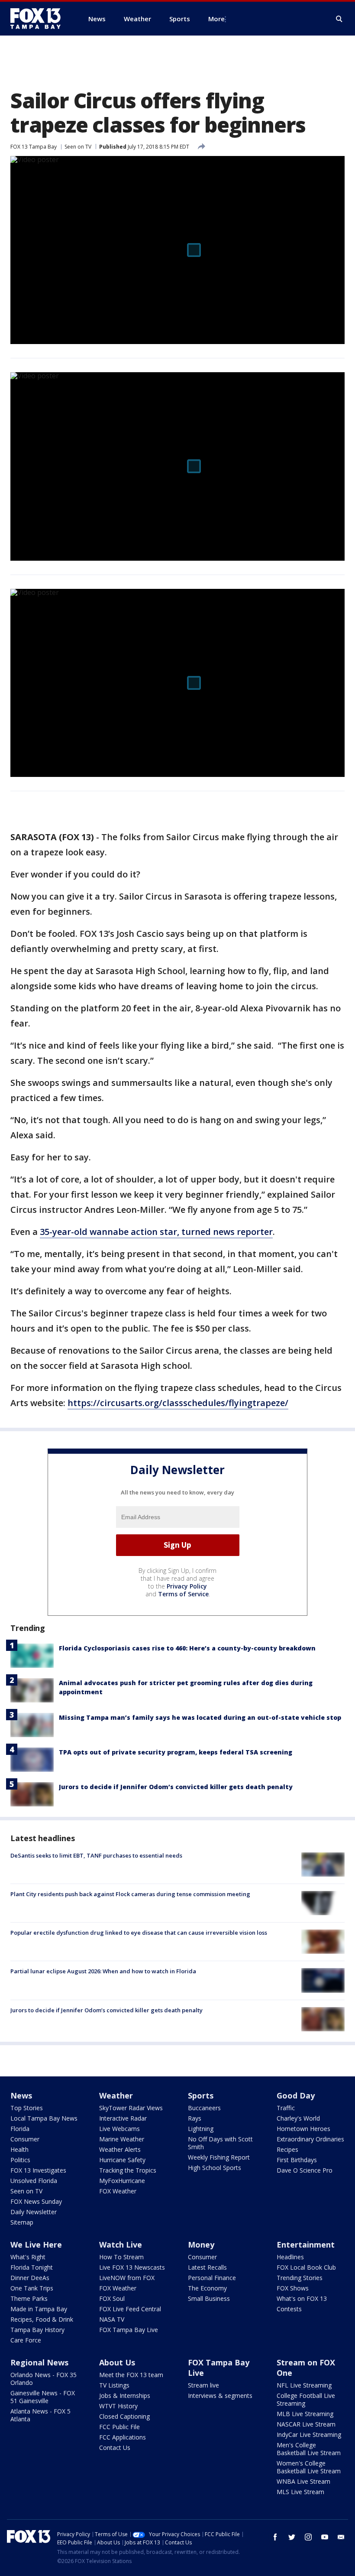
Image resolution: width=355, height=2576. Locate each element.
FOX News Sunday (36, 2201)
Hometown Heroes (303, 2129)
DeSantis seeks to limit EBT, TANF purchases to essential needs (96, 1855)
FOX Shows (293, 2288)
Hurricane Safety (122, 2160)
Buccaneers (204, 2108)
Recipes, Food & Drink (42, 2319)
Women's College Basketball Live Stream (309, 2467)
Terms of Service (183, 1594)
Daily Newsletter (34, 2212)
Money (201, 2245)
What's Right (28, 2257)
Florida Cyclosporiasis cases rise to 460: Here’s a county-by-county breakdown (187, 1648)
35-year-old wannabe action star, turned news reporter (156, 1232)
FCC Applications (123, 2437)
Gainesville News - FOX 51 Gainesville (43, 2397)
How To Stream (121, 2257)
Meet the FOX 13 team (131, 2375)
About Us (117, 2362)
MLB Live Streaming (305, 2414)
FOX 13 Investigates (38, 2170)
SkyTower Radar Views (131, 2108)
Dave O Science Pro (305, 2170)
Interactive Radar (123, 2118)
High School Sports (215, 2168)
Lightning (201, 2129)
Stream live (203, 2385)
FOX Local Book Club (306, 2267)
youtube (325, 2537)
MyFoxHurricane (122, 2181)
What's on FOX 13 (302, 2298)
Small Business (209, 2298)
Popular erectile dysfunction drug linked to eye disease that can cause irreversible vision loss (139, 1933)
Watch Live (121, 2245)
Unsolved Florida (34, 2181)
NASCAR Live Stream (306, 2424)
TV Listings (114, 2385)
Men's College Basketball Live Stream (309, 2449)
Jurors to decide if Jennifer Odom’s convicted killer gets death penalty (176, 1787)
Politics (20, 2160)
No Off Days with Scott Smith (220, 2143)
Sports (201, 2095)
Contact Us (115, 2448)
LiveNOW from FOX (127, 2278)
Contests (289, 2309)
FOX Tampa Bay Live (129, 2330)
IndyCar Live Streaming (309, 2435)
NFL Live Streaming (304, 2385)
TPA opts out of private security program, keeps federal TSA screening (176, 1752)
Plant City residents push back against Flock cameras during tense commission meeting (130, 1894)
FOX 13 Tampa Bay (34, 147)
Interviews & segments (220, 2396)
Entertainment (306, 2245)
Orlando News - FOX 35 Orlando (44, 2379)
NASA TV (112, 2319)
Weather (116, 2095)
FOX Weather (118, 2191)
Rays (195, 2118)
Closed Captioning (124, 2416)
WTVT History (118, 2406)
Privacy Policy (187, 1586)
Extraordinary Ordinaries (310, 2139)
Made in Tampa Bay (39, 2309)
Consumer (25, 2139)
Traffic (286, 2108)
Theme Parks (29, 2298)
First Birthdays (297, 2160)
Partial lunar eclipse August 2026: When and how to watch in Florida (103, 1971)
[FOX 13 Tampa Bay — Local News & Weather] (39, 19)
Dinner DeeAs (30, 2278)
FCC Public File (119, 2427)
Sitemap (22, 2222)
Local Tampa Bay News (44, 2118)
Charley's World (298, 2118)
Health (19, 2149)
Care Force (26, 2340)
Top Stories (27, 2108)
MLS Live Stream (300, 2492)
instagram (308, 2537)
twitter (292, 2537)
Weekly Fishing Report (219, 2157)
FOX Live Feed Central (130, 2309)
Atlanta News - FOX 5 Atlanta (40, 2415)
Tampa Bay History (37, 2330)
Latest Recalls (207, 2267)
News (21, 2095)
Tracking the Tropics (128, 2170)
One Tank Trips (32, 2288)
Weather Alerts (120, 2149)
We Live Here (36, 2245)
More (216, 19)
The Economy (207, 2288)
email (341, 2537)
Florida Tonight (32, 2267)
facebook (275, 2537)
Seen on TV (78, 147)
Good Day (296, 2095)
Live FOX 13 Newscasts (132, 2267)
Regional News (39, 2362)
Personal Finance (212, 2278)
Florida (20, 2129)
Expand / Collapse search (339, 19)
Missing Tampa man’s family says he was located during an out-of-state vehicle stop (200, 1717)
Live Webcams (119, 2129)
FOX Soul (112, 2298)
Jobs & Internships (125, 2396)
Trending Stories (300, 2278)
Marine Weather (122, 2139)
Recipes (287, 2149)
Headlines (290, 2257)
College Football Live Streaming (306, 2399)
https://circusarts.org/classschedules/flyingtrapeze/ (178, 1403)
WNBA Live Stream (303, 2481)
